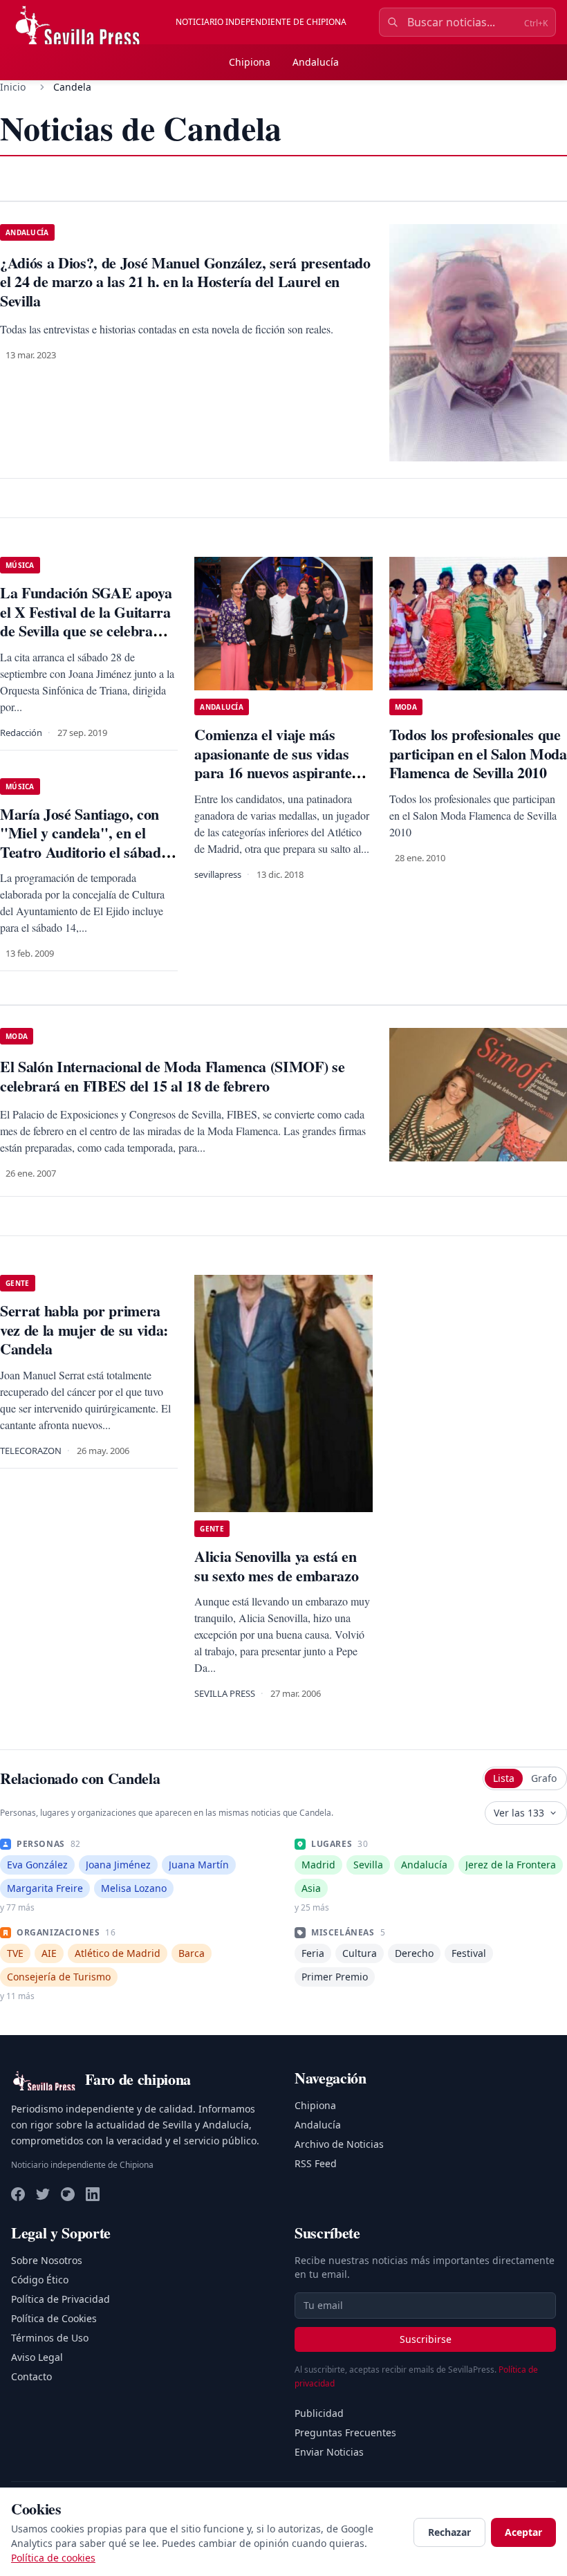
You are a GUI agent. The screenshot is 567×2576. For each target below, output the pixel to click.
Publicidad (319, 2413)
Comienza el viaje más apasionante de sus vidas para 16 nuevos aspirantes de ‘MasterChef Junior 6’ (276, 763)
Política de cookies (53, 2558)
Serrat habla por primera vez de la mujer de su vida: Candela (84, 1330)
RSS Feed (316, 2163)
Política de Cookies (54, 2318)
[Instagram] (68, 2194)
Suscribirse (426, 2339)
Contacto (31, 2376)
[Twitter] (43, 2194)
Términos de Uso (50, 2338)
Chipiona (250, 62)
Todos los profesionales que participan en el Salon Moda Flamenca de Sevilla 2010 (478, 753)
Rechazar (449, 2532)
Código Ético (40, 2280)
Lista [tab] (504, 1778)
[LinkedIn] (93, 2194)
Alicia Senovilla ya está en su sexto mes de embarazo (276, 1566)
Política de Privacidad (61, 2299)
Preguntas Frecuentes (345, 2432)
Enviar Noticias (329, 2452)
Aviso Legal (37, 2357)
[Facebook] (18, 2194)
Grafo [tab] (544, 1778)
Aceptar (523, 2532)
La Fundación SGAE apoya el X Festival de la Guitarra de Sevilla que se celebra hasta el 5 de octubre (86, 621)
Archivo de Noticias (339, 2144)
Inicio (13, 87)
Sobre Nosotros (47, 2260)
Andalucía (316, 62)
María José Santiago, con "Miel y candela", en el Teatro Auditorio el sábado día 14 (84, 843)
